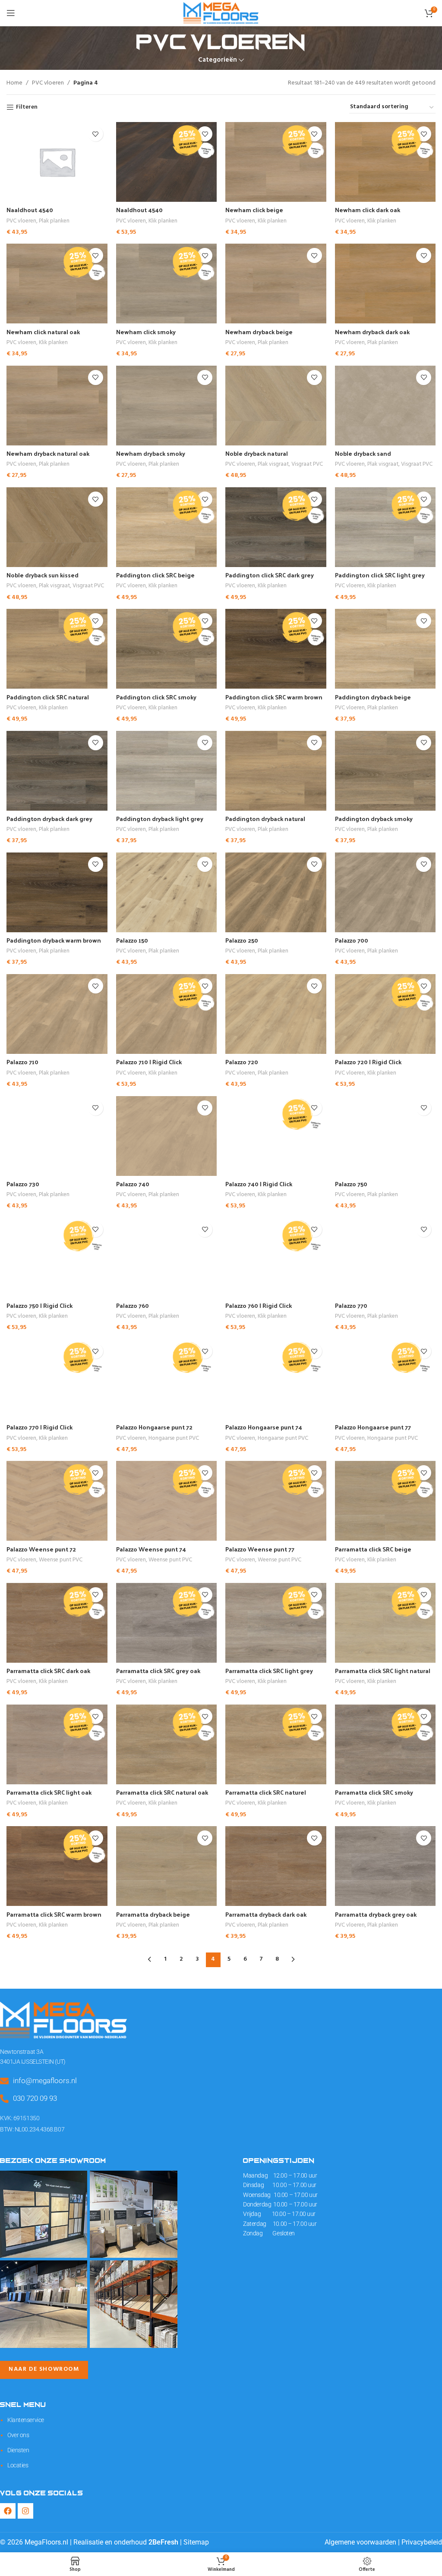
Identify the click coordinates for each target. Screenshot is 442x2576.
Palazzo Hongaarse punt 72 (154, 1427)
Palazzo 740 (133, 1184)
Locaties (18, 2465)
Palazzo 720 (242, 1062)
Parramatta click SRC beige (373, 1549)
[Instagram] (25, 2511)
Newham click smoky (146, 332)
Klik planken (163, 221)
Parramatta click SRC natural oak (162, 1792)
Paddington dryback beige (373, 697)
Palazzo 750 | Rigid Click (39, 1305)
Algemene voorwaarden (360, 2542)
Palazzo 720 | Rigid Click (368, 1062)
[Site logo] (221, 13)
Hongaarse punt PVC (174, 1439)
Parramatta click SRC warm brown (54, 1914)
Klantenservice (26, 2420)
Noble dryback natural (257, 453)
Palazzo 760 (133, 1305)
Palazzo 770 (351, 1305)
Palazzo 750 (351, 1184)
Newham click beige (254, 210)
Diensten (18, 2450)
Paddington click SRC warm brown (274, 697)
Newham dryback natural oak (48, 453)
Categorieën (218, 60)
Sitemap (196, 2542)
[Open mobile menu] (11, 13)
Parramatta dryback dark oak (266, 1914)
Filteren (27, 108)
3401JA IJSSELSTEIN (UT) (33, 2062)
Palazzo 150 (132, 940)
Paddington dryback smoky (374, 819)
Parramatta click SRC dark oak (48, 1671)
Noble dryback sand (363, 453)
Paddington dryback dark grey (49, 819)
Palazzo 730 (23, 1184)
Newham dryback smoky (151, 453)
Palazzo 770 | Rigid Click (39, 1427)
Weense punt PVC (61, 1560)
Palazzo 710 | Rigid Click (149, 1062)
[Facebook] (8, 2511)
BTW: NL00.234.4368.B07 (32, 2129)
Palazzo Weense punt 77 (260, 1549)
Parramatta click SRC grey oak (158, 1671)
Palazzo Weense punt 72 (41, 1549)
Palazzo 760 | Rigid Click (259, 1305)
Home (14, 83)
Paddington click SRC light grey (380, 575)
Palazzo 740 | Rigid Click (259, 1184)
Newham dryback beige (259, 332)
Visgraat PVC (307, 465)
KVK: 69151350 (20, 2118)
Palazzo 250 (242, 940)
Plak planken (54, 221)
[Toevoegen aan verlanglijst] (96, 134)
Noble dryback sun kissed (43, 575)
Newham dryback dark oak (372, 332)
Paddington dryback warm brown (54, 940)
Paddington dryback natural (265, 819)
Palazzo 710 (22, 1062)
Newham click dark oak (368, 210)
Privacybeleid (422, 2542)
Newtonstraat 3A (22, 2052)
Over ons (18, 2435)
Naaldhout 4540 (30, 210)
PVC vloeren (48, 83)
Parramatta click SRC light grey (269, 1671)
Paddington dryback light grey (160, 819)
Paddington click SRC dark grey (270, 575)
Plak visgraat (273, 465)
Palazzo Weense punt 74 (151, 1549)
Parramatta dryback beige (153, 1914)
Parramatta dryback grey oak (376, 1914)
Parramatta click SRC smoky (374, 1792)
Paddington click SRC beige (155, 575)
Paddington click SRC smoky (156, 697)
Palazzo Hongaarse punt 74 (264, 1427)
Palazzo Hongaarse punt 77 (373, 1427)
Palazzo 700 (352, 940)
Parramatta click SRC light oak (49, 1792)
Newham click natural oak (43, 332)
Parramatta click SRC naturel (266, 1792)
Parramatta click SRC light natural (383, 1671)
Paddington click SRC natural (48, 697)
